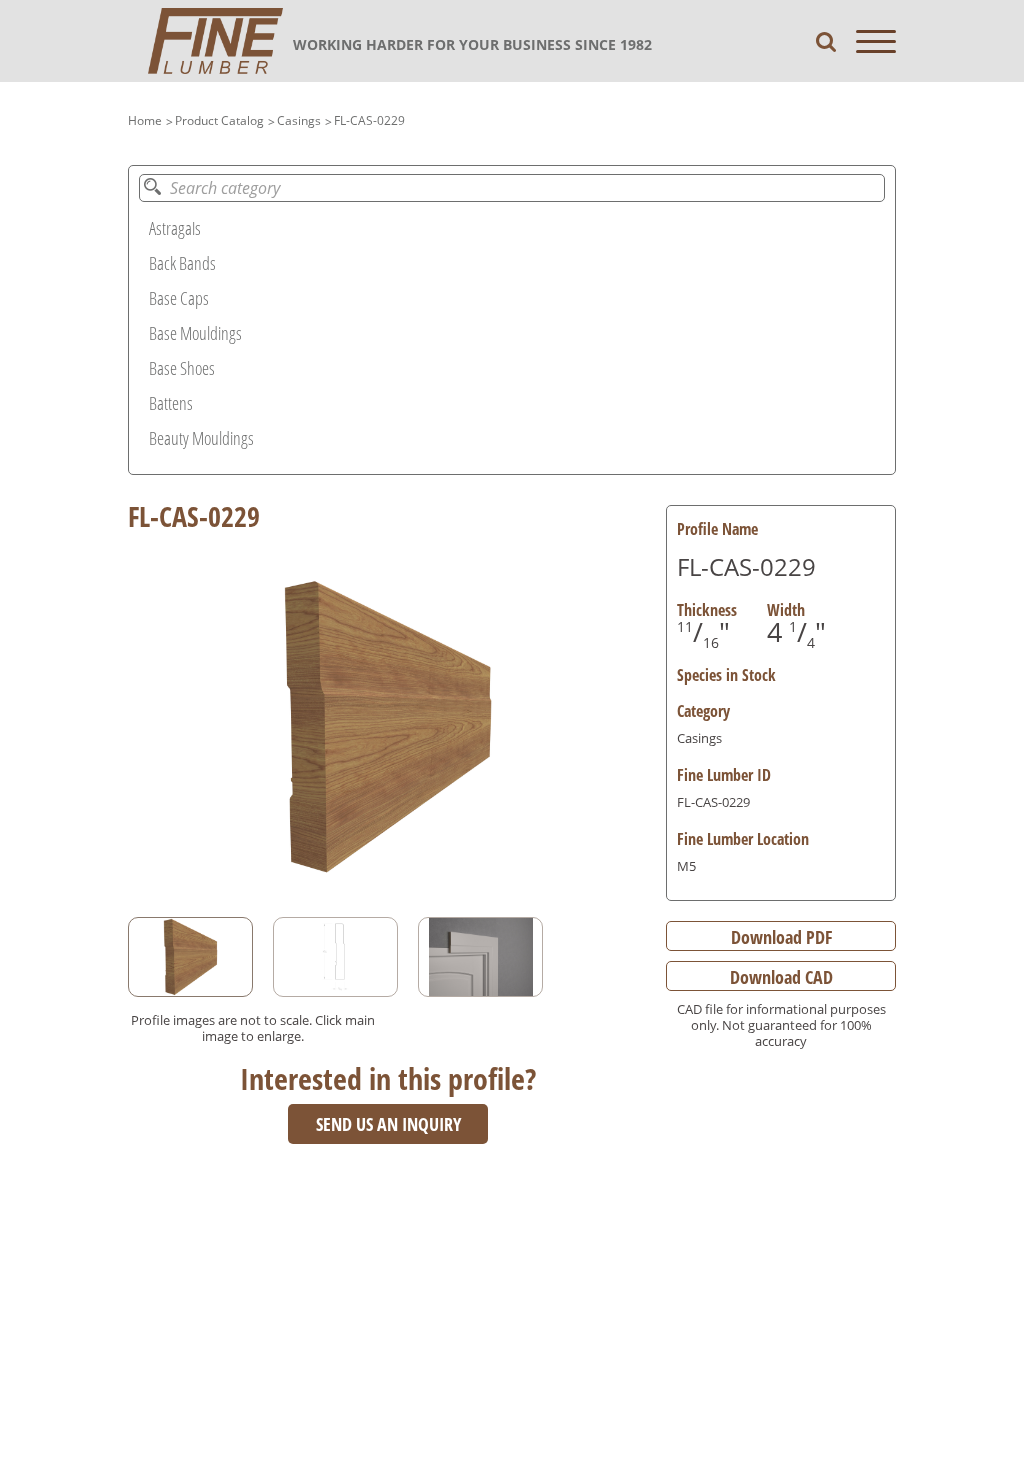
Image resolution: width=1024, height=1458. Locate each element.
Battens (171, 403)
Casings (299, 120)
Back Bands (182, 263)
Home (145, 120)
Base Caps (179, 298)
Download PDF (781, 937)
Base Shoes (182, 368)
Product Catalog (219, 120)
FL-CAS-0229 (369, 120)
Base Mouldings (195, 333)
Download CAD (781, 977)
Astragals (175, 228)
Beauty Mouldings (201, 438)
